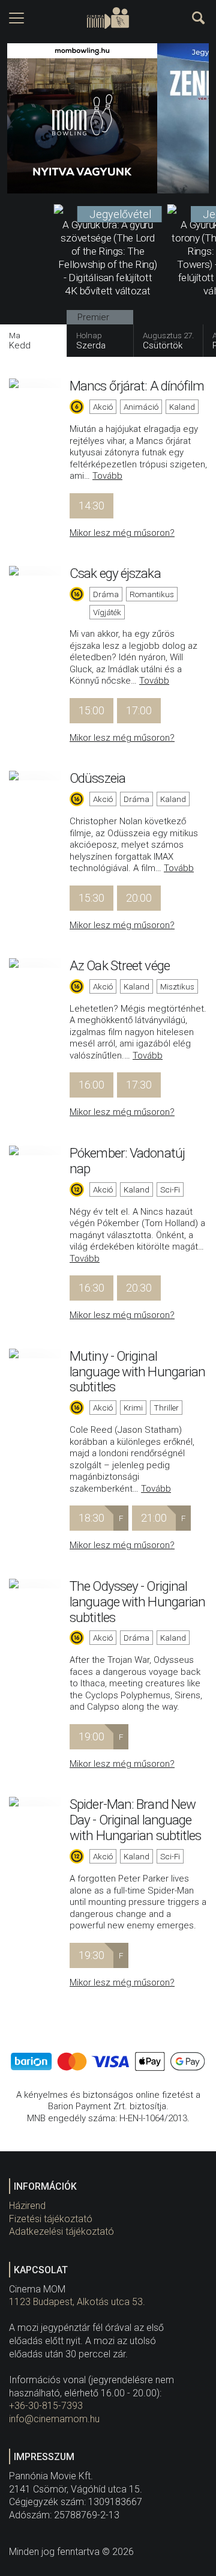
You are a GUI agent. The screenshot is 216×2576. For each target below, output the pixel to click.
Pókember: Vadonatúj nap (127, 1161)
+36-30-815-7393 (46, 2406)
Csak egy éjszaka (115, 573)
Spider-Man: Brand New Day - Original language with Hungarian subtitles (135, 1820)
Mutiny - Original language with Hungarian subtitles (137, 1372)
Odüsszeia (97, 778)
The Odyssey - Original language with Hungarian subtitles (137, 1602)
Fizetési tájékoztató (51, 2219)
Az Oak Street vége (120, 965)
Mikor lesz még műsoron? (122, 533)
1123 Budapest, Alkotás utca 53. (77, 2302)
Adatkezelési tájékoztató (61, 2231)
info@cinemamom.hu (54, 2419)
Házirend (27, 2206)
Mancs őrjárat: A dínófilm (137, 386)
